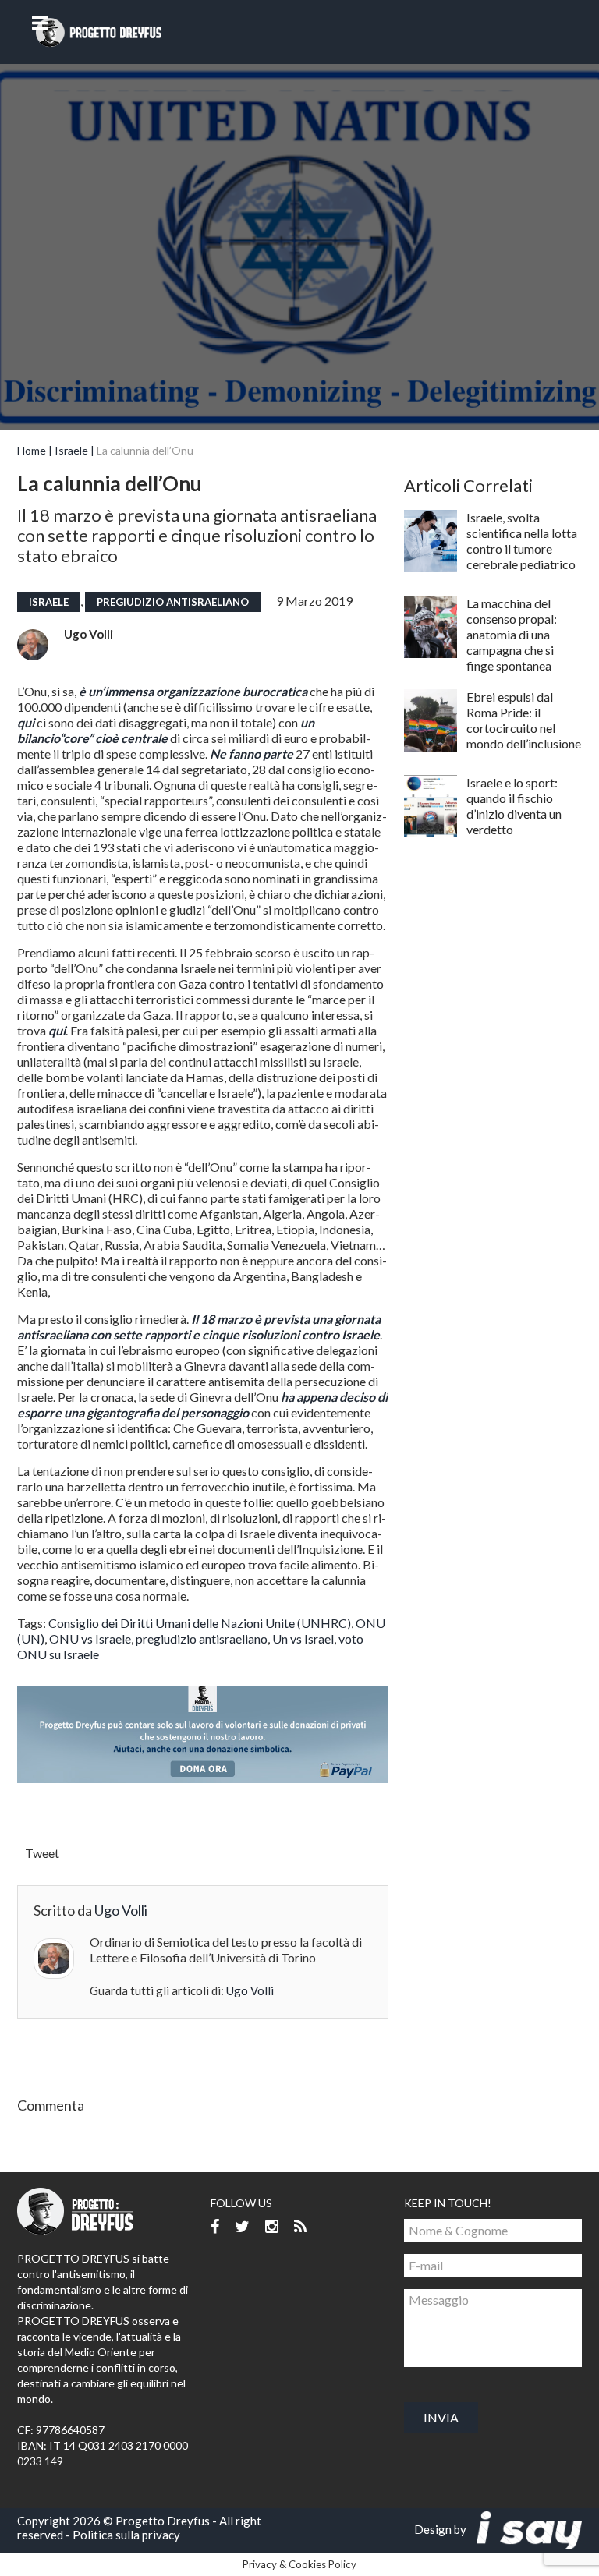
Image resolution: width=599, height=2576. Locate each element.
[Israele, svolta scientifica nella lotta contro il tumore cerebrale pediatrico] (431, 541)
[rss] (300, 2227)
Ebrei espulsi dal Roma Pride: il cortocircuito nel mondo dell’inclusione (524, 720)
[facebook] (215, 2227)
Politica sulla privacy (126, 2535)
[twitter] (242, 2227)
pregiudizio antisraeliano (173, 602)
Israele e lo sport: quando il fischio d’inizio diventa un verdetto (514, 806)
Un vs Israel (303, 1638)
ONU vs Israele (90, 1638)
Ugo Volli (89, 634)
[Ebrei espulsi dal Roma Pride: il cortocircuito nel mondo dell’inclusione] (431, 720)
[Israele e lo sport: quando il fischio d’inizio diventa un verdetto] (431, 806)
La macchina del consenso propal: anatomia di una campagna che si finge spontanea (512, 634)
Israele (71, 450)
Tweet (42, 1853)
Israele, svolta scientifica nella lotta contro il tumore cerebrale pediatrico (522, 541)
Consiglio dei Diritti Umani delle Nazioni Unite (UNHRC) (200, 1623)
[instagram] (272, 2227)
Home (32, 450)
